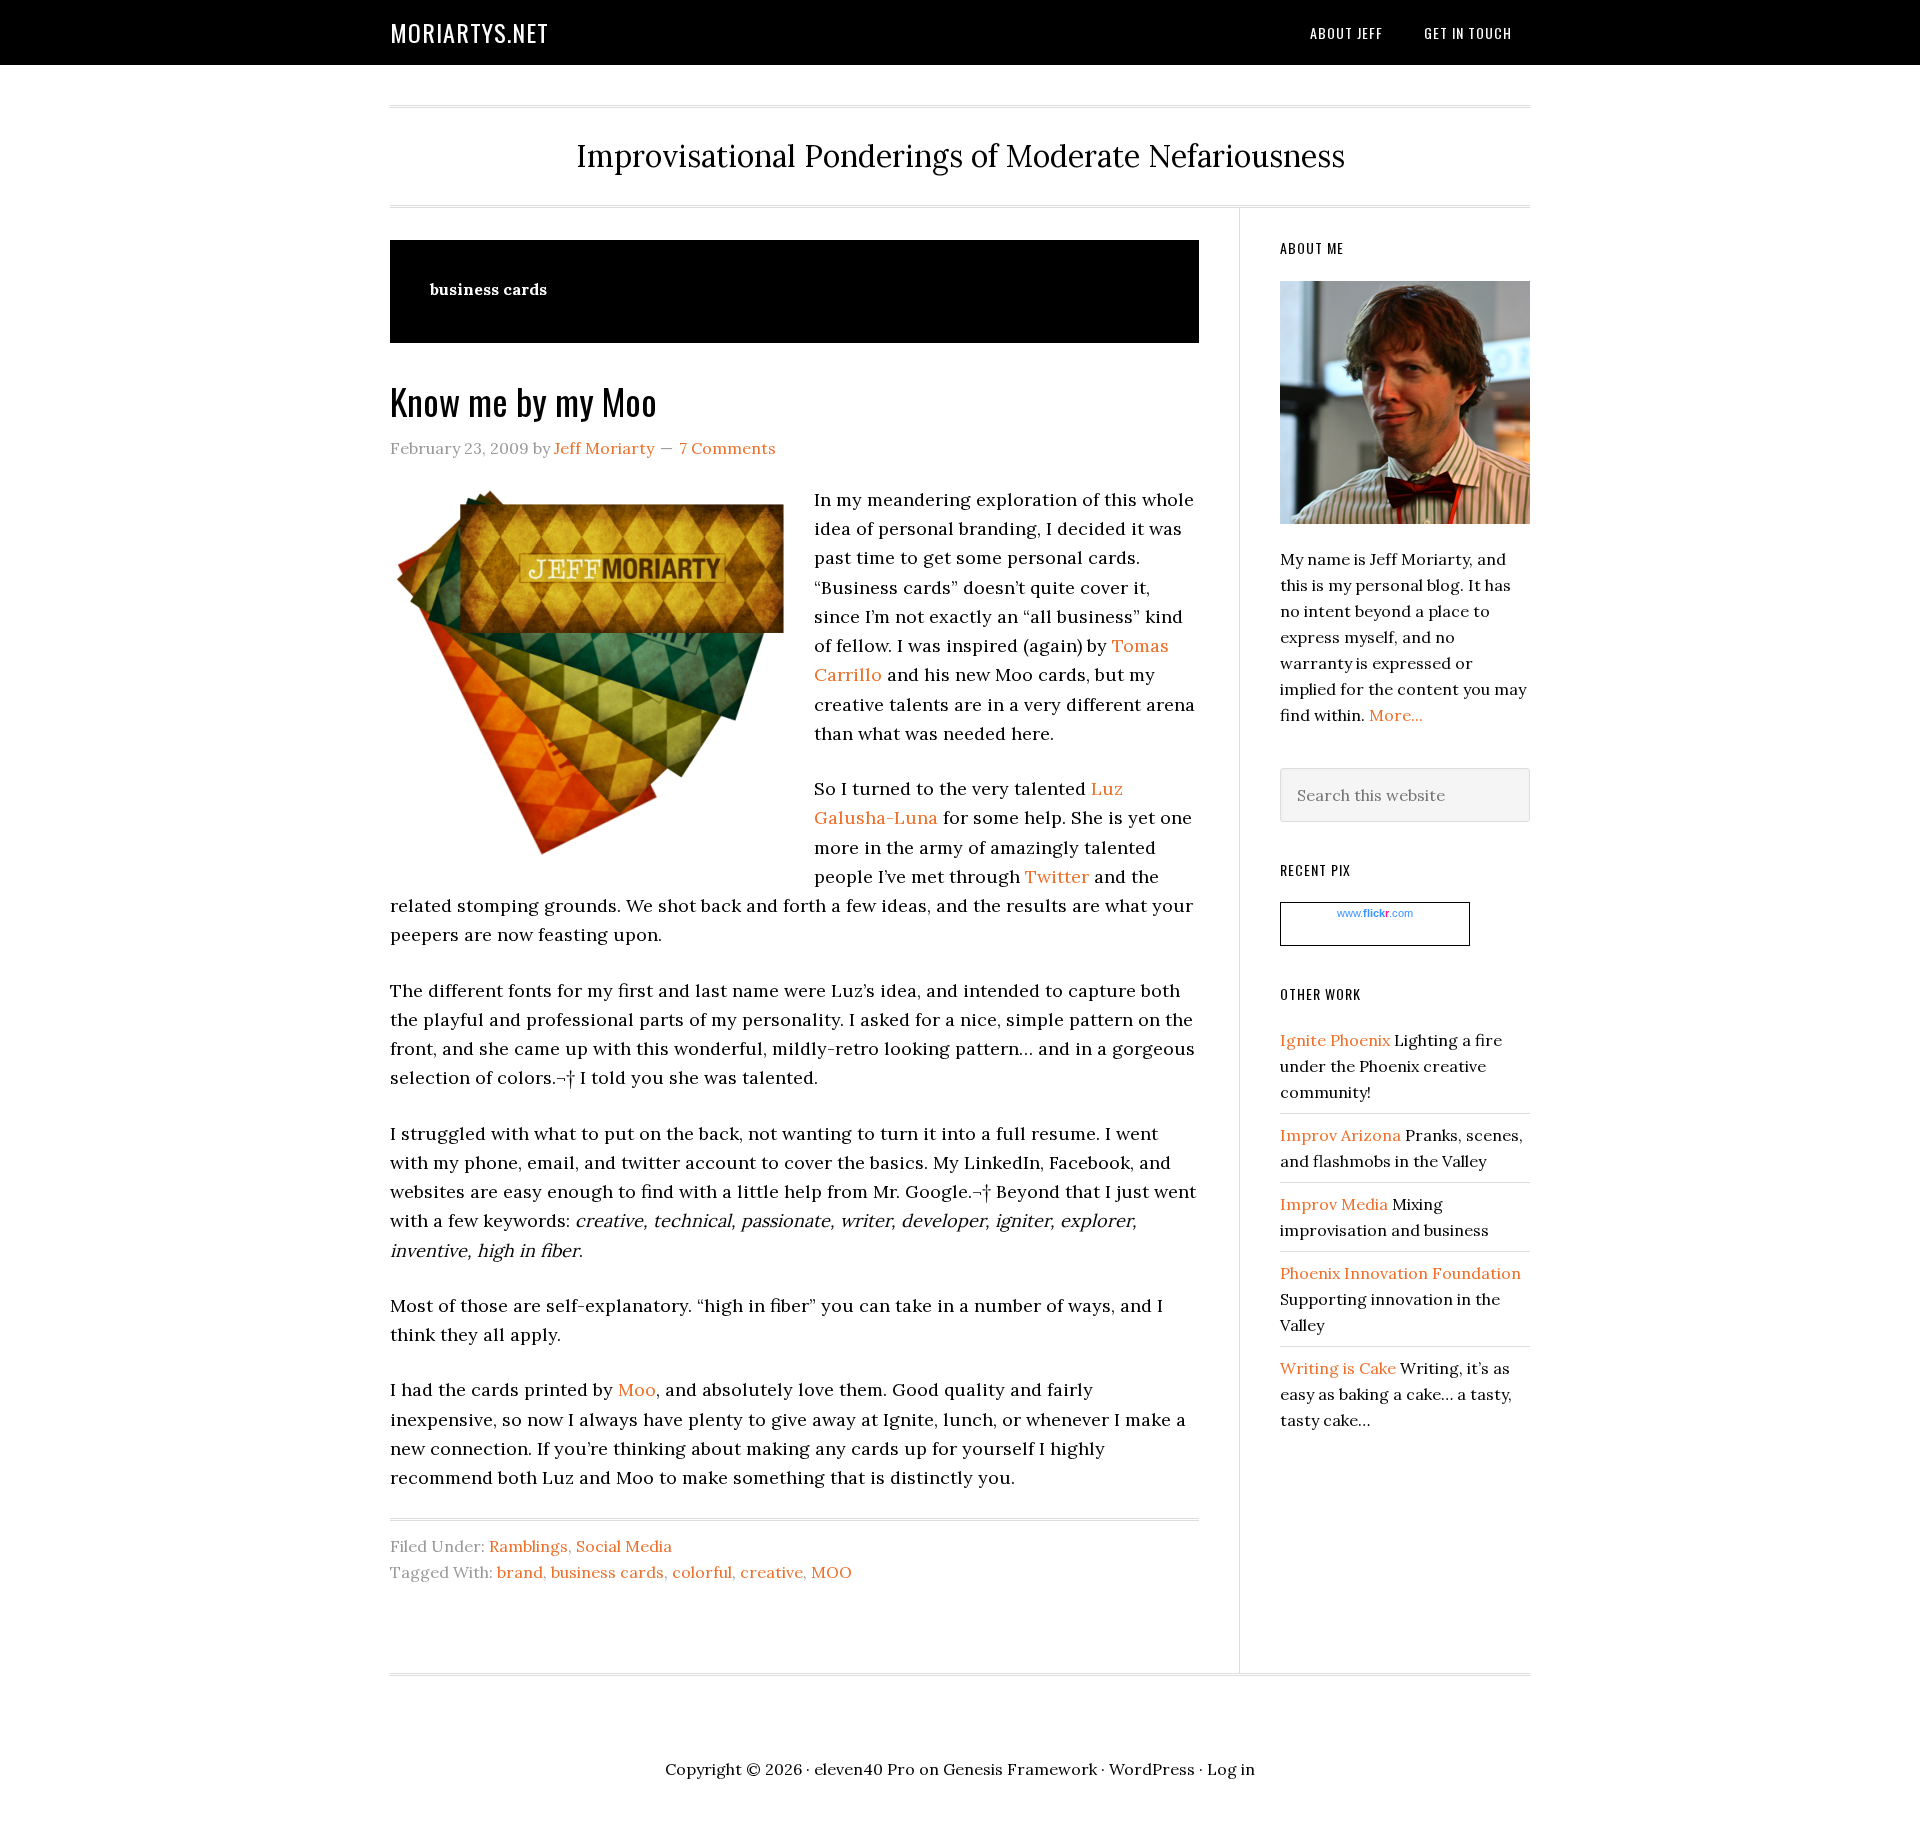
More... (1396, 715)
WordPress (1152, 1769)
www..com (1375, 913)
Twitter (1057, 876)
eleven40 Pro (864, 1769)
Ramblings (528, 1546)
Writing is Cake (1338, 1368)
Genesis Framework (1020, 1769)
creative (771, 1572)
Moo (637, 1389)
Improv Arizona (1340, 1135)
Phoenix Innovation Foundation (1400, 1273)
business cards (607, 1572)
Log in (1231, 1769)
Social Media (624, 1546)
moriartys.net (469, 32)
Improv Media (1334, 1204)
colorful (702, 1572)
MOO (831, 1572)
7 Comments (727, 448)
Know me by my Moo (523, 400)
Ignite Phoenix (1335, 1040)
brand (520, 1572)
